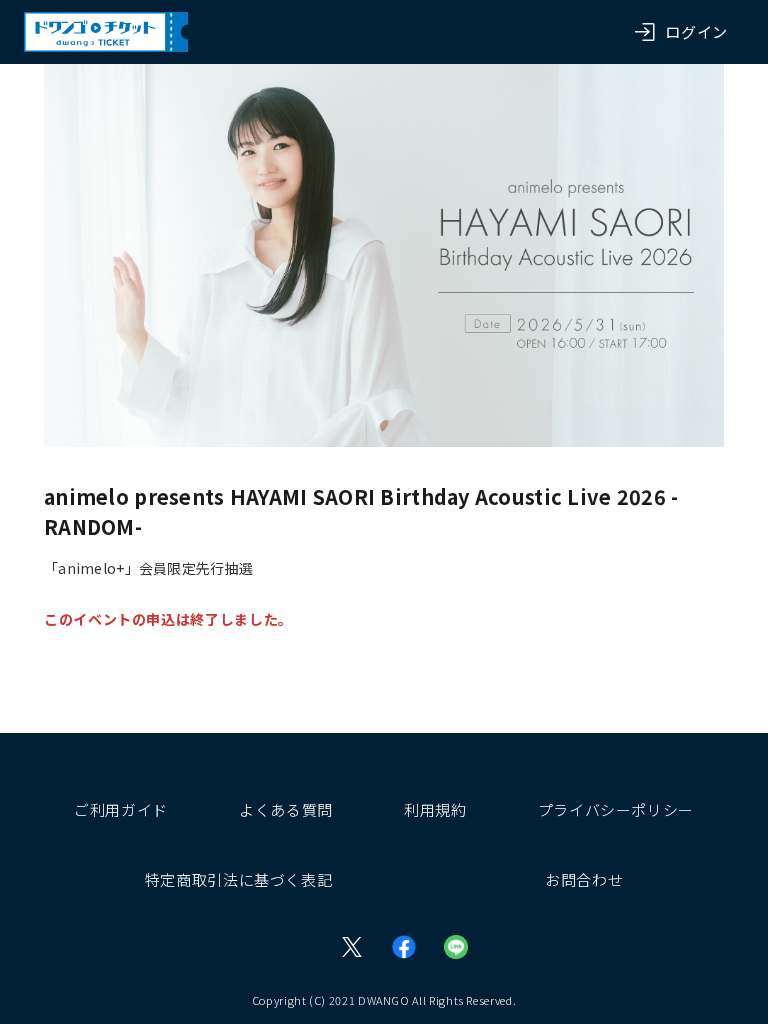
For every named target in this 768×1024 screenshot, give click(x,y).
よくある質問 (286, 809)
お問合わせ (584, 879)
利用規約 (435, 809)
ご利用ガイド (121, 809)
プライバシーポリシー (616, 809)
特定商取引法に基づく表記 (239, 879)
